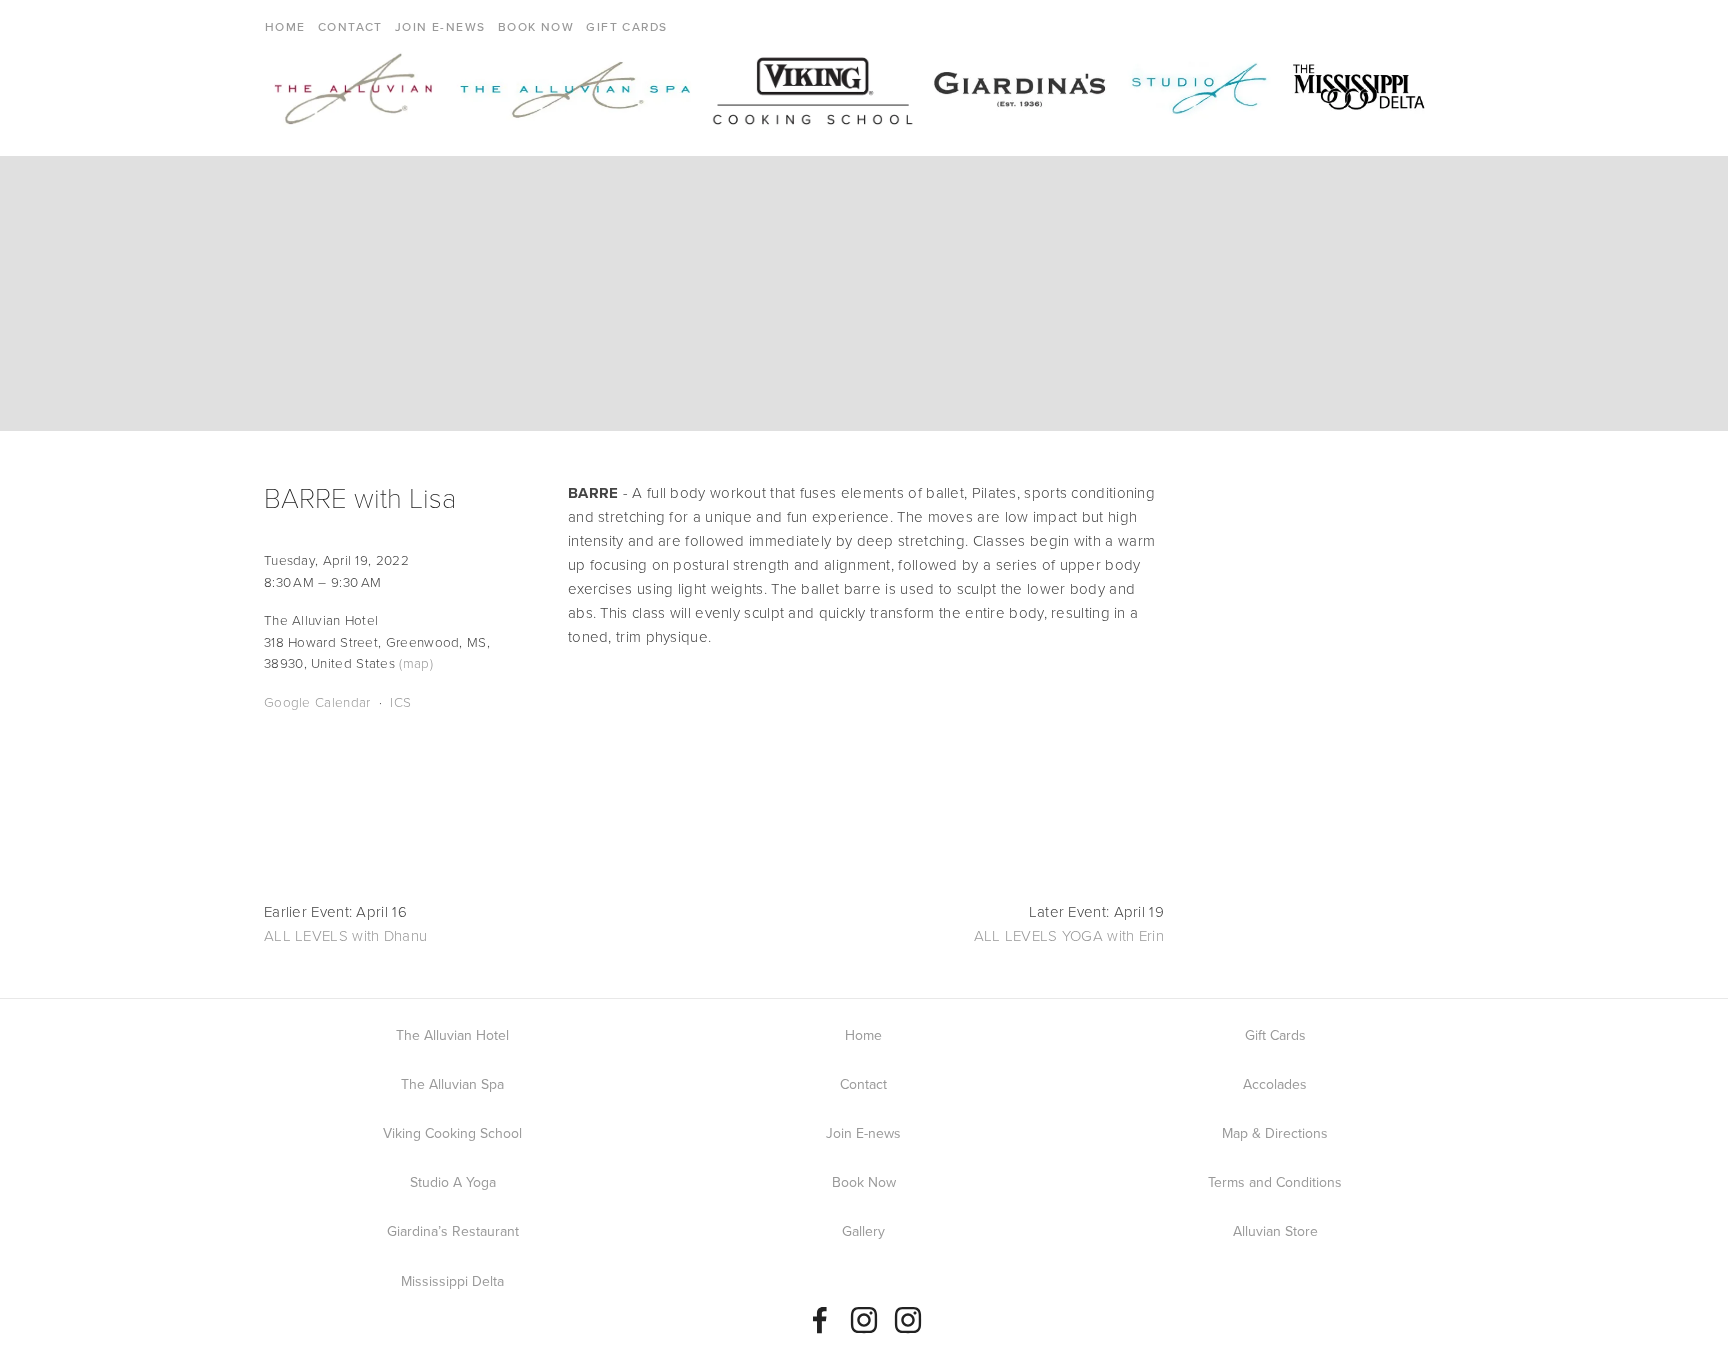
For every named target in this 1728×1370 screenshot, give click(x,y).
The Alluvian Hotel (452, 1035)
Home (285, 26)
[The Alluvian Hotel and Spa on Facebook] (820, 1320)
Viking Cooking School (452, 1133)
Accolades (1275, 1084)
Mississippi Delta (452, 1281)
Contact (350, 26)
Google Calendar (317, 701)
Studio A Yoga (453, 1182)
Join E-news (440, 26)
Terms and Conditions (1275, 1182)
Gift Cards (626, 26)
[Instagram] (864, 1320)
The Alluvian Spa (452, 1084)
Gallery (863, 1231)
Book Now (536, 26)
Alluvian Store (1275, 1231)
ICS (400, 701)
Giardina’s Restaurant (453, 1231)
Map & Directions (1275, 1133)
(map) (416, 662)
